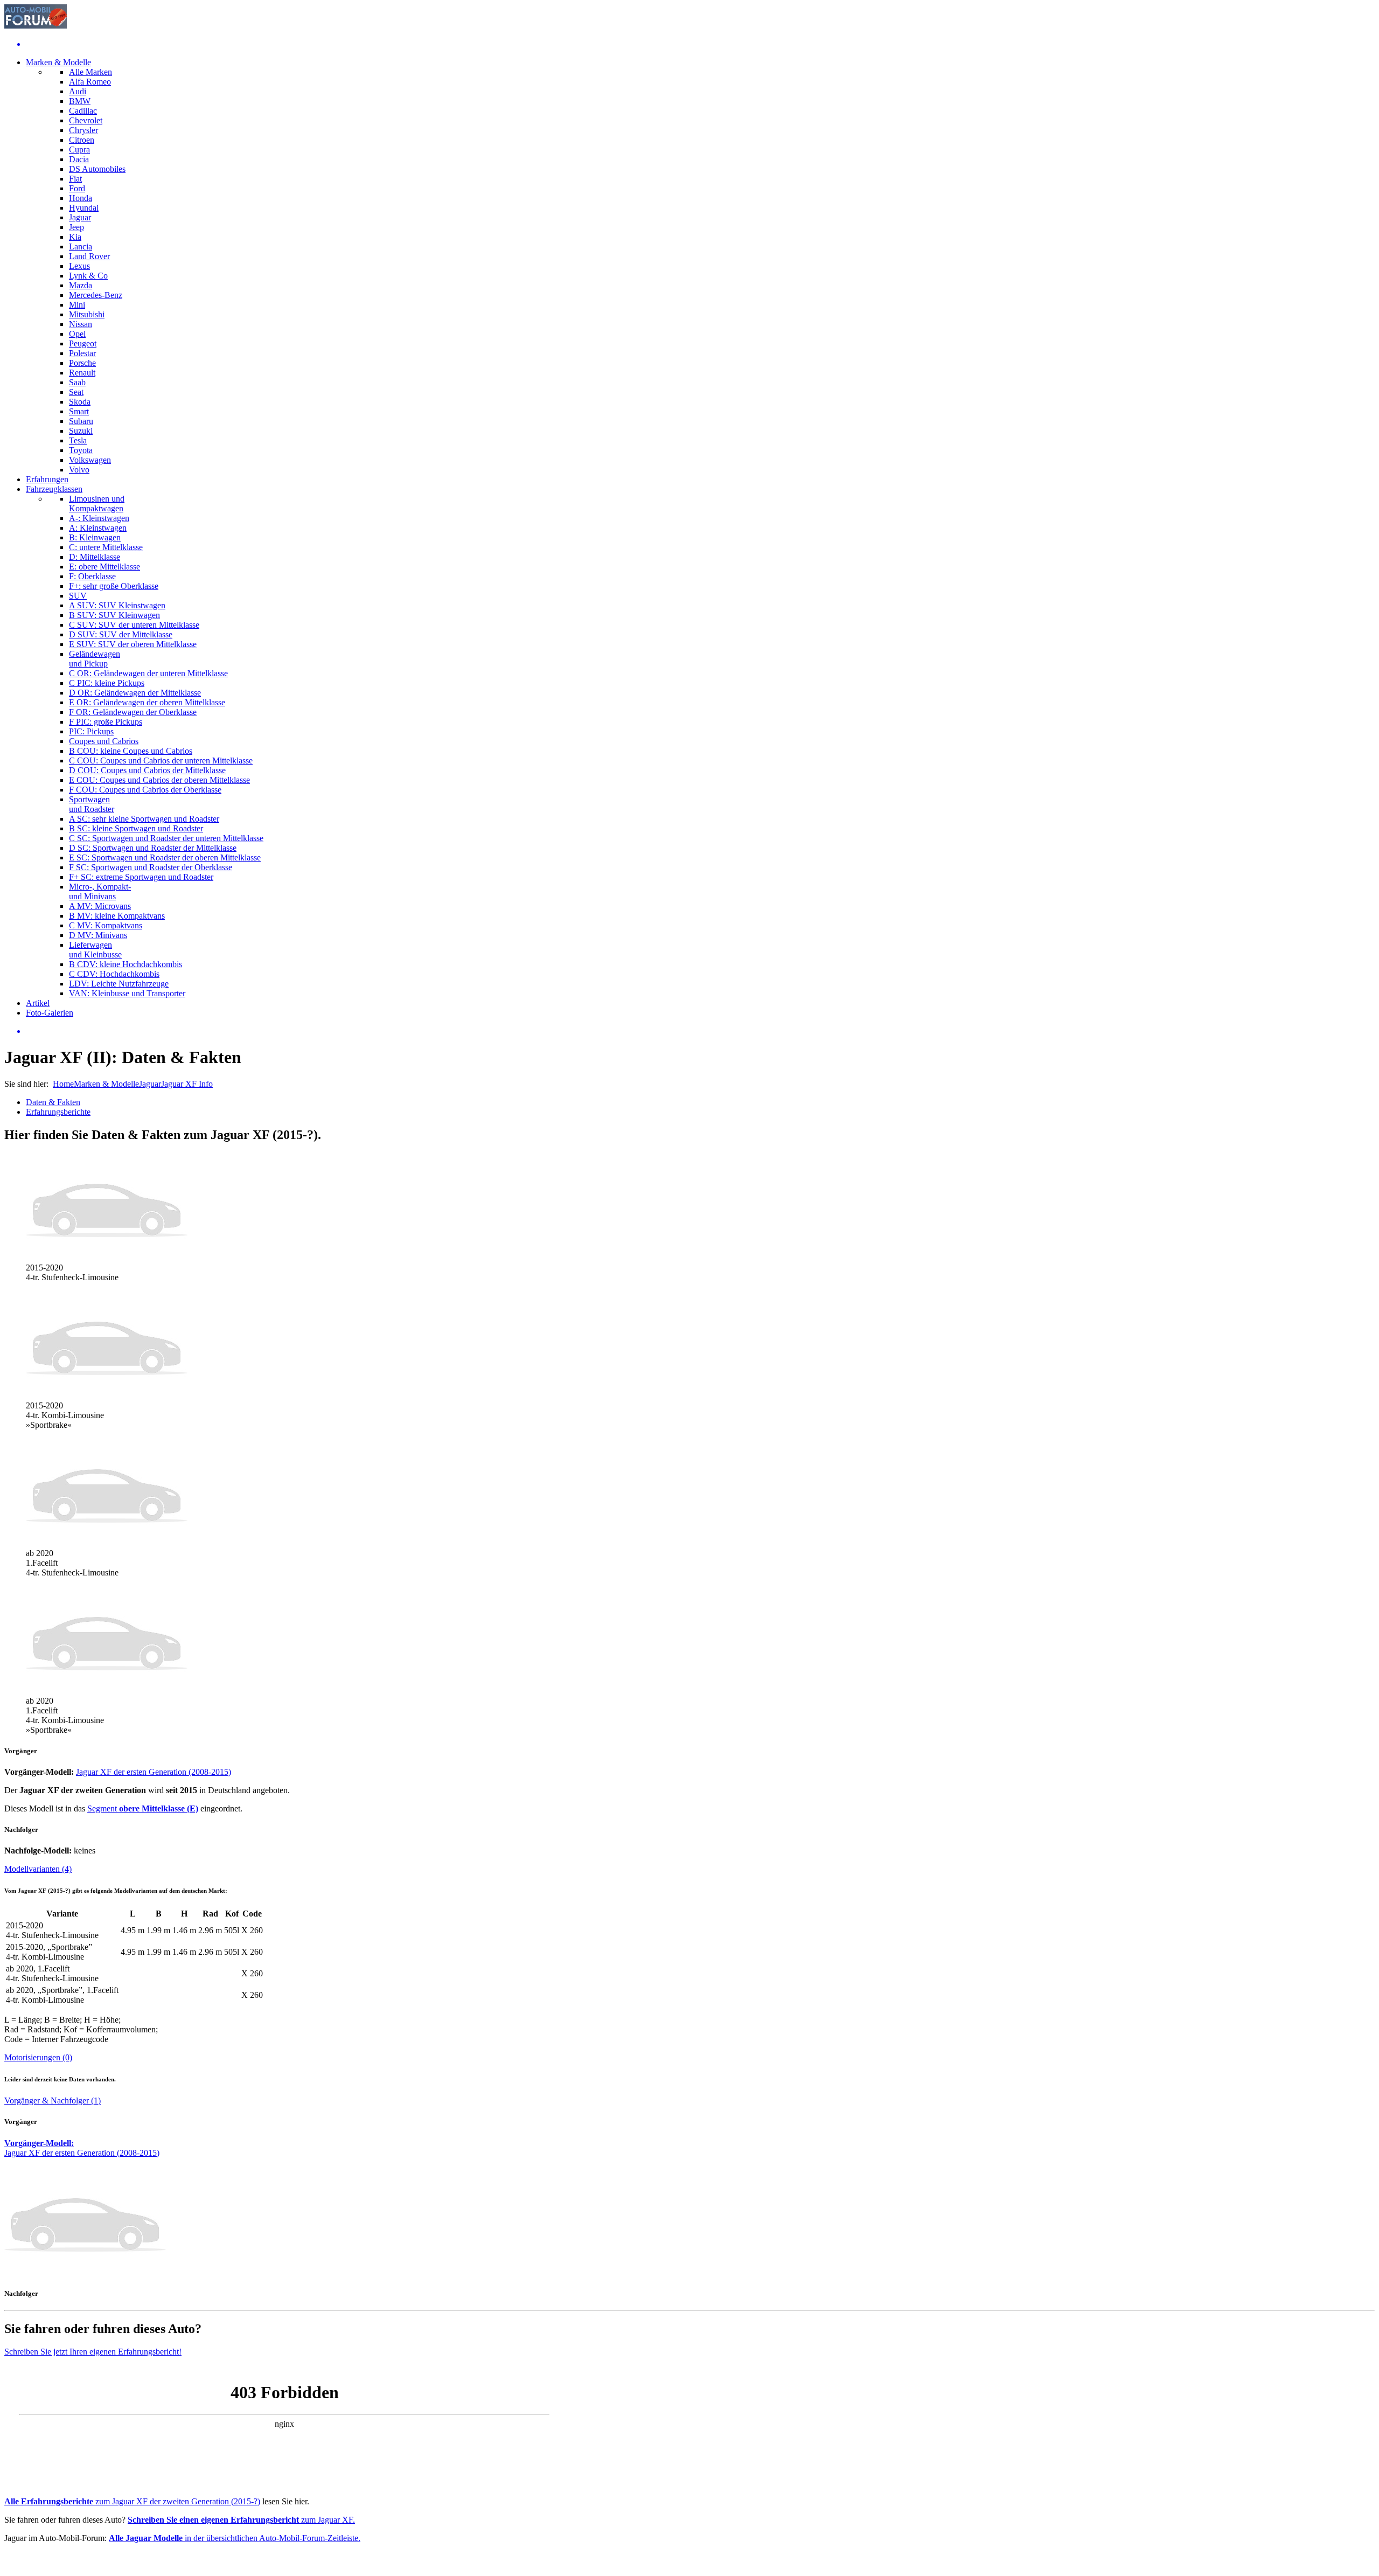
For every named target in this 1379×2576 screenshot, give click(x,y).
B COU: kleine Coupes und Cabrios (131, 751)
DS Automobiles (97, 169)
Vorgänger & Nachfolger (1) (53, 2101)
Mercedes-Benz (96, 295)
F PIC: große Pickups (106, 722)
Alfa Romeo (90, 82)
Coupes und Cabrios (104, 741)
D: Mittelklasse (95, 557)
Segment (143, 1808)
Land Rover (89, 256)
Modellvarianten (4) (38, 1869)
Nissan (81, 324)
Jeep (76, 227)
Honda (81, 198)
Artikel (38, 1003)
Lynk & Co (88, 276)
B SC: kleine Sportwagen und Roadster (136, 828)
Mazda (81, 285)
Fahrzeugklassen (54, 489)
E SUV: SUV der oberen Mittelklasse (133, 644)
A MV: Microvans (100, 906)
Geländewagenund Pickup (95, 659)
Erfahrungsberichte (58, 1112)
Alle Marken (90, 72)
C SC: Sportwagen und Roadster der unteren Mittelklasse (166, 838)
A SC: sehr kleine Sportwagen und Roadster (144, 819)
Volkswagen (90, 460)
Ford (77, 188)
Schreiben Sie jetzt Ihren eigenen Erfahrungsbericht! (93, 2352)
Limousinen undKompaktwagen (97, 504)
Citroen (82, 140)
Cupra (79, 150)
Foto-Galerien (50, 1013)
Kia (75, 237)
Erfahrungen (47, 479)
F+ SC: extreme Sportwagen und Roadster (141, 877)
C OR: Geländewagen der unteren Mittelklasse (148, 673)
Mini (77, 305)
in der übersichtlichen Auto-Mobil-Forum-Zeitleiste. (235, 2538)
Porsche (82, 363)
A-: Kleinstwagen (99, 518)
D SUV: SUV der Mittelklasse (121, 634)
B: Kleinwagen (95, 537)
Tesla (78, 440)
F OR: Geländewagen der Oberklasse (133, 712)
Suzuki (81, 431)
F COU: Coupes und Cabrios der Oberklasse (145, 790)
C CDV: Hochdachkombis (114, 974)
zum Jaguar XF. (241, 2520)
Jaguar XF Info (187, 1084)
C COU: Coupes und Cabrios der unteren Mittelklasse (161, 761)
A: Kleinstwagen (98, 528)
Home (63, 1084)
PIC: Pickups (91, 731)
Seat (76, 392)
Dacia (79, 159)
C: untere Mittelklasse (106, 547)
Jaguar (80, 217)
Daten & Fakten (53, 1102)
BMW (80, 101)
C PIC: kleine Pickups (107, 683)
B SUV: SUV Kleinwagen (114, 615)
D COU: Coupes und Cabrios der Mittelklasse (147, 770)
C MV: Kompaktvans (106, 925)
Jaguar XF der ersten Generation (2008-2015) (154, 1772)
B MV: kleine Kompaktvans (117, 916)
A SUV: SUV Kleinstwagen (117, 605)
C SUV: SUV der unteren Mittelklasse (134, 625)
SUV (78, 596)
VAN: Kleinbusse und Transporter (127, 993)
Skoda (80, 402)
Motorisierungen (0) (38, 2057)
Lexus (79, 266)
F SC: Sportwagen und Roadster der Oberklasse (151, 867)
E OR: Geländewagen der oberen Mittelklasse (147, 702)
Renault (82, 373)
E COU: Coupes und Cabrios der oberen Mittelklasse (159, 780)
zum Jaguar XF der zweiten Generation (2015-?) (132, 2501)
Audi (78, 91)
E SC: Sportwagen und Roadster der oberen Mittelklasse (165, 857)
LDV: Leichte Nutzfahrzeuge (119, 984)
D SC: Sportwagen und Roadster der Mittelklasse (153, 848)
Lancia (81, 247)
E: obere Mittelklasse (105, 567)
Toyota (81, 450)
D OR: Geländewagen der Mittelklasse (135, 693)
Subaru (81, 421)
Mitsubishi (87, 314)
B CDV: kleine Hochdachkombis (126, 964)
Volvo (79, 470)
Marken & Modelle (58, 62)
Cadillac (83, 111)
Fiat (75, 179)
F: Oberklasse (92, 576)
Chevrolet (86, 120)
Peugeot (83, 343)
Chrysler (83, 130)
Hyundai (84, 208)
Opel (77, 334)
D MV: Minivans (98, 935)
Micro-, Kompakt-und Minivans (100, 891)
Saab (77, 382)
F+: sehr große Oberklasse (114, 586)
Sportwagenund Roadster (92, 804)
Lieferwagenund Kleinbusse (95, 950)
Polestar (82, 353)
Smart (79, 411)
